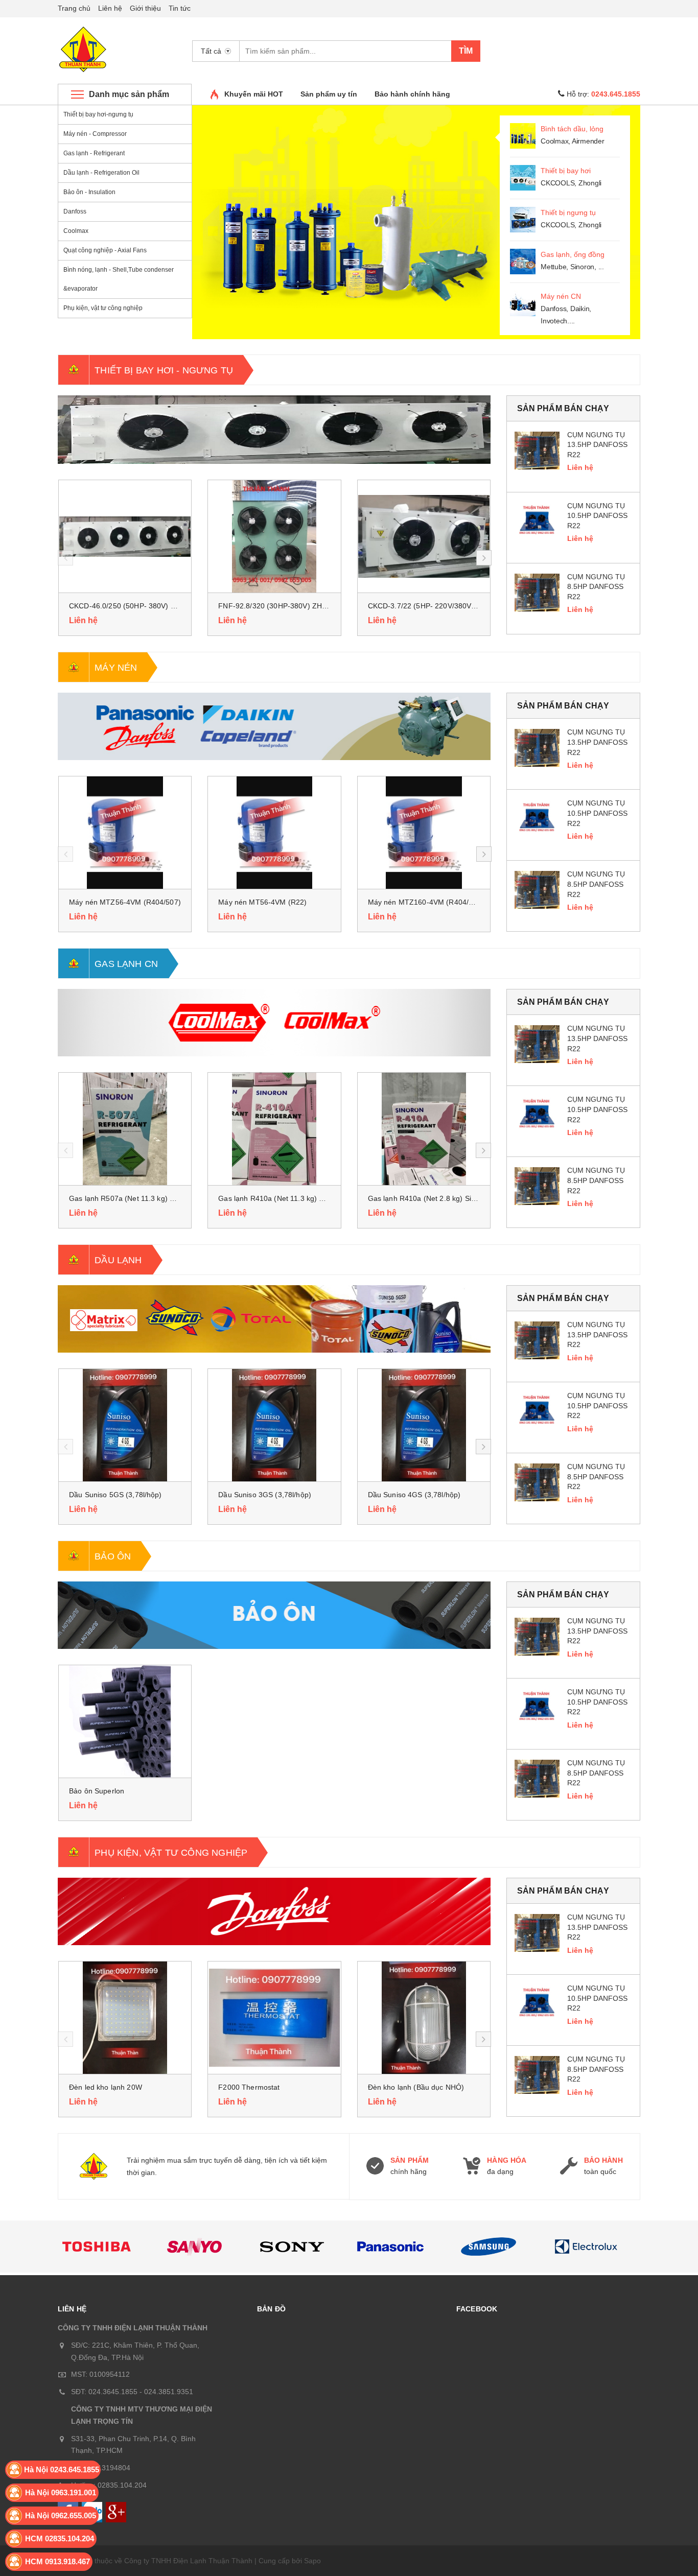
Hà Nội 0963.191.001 (61, 2492)
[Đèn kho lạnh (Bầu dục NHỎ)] (424, 2018)
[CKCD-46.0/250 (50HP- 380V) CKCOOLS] (125, 536)
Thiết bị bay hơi (566, 171)
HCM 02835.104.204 (60, 2538)
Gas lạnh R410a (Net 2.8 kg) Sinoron (429, 1198)
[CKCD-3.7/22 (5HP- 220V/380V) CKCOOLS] (424, 536)
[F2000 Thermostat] (274, 2018)
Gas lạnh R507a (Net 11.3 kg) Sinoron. (133, 1198)
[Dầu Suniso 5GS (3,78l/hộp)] (125, 1425)
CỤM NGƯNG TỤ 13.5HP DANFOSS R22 (597, 445)
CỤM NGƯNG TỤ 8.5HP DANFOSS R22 (596, 587)
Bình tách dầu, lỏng (572, 129)
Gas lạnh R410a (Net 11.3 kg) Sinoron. (282, 1198)
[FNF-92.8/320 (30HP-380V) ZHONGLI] (274, 536)
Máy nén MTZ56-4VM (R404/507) (125, 902)
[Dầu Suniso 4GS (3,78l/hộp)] (424, 1425)
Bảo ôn (113, 1556)
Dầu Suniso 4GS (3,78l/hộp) (414, 1495)
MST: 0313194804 (101, 2468)
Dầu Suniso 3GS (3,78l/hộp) (265, 1495)
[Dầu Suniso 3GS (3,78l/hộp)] (274, 1425)
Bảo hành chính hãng (412, 94)
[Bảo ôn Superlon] (125, 1721)
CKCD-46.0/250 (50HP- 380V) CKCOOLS (137, 606)
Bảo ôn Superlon (97, 1791)
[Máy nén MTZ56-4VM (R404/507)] (125, 833)
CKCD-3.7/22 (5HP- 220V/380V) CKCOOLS (440, 606)
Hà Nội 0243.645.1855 (62, 2469)
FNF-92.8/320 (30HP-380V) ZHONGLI (281, 606)
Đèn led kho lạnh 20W (106, 2087)
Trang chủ (74, 8)
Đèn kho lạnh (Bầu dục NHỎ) (416, 2087)
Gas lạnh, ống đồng (573, 254)
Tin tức (180, 8)
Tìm (466, 51)
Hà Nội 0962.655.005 (61, 2515)
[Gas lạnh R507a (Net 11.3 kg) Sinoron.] (125, 1129)
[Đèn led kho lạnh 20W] (125, 2018)
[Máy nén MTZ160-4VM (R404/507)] (424, 833)
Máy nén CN (561, 296)
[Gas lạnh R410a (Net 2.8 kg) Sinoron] (424, 1129)
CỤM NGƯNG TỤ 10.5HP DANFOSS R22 (597, 516)
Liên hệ (110, 8)
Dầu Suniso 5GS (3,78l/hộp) (115, 1495)
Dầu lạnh (118, 1260)
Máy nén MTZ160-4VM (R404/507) (426, 902)
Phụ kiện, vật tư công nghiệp (171, 1853)
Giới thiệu (145, 8)
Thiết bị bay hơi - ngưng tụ (164, 370)
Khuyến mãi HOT (254, 94)
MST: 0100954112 (100, 2374)
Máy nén (116, 668)
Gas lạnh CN (126, 964)
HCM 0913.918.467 (57, 2561)
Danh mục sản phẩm (129, 94)
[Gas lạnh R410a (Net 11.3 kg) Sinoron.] (274, 1129)
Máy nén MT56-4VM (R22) (262, 902)
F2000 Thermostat (249, 2087)
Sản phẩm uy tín (329, 94)
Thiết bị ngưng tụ (568, 212)
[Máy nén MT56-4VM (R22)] (274, 833)
